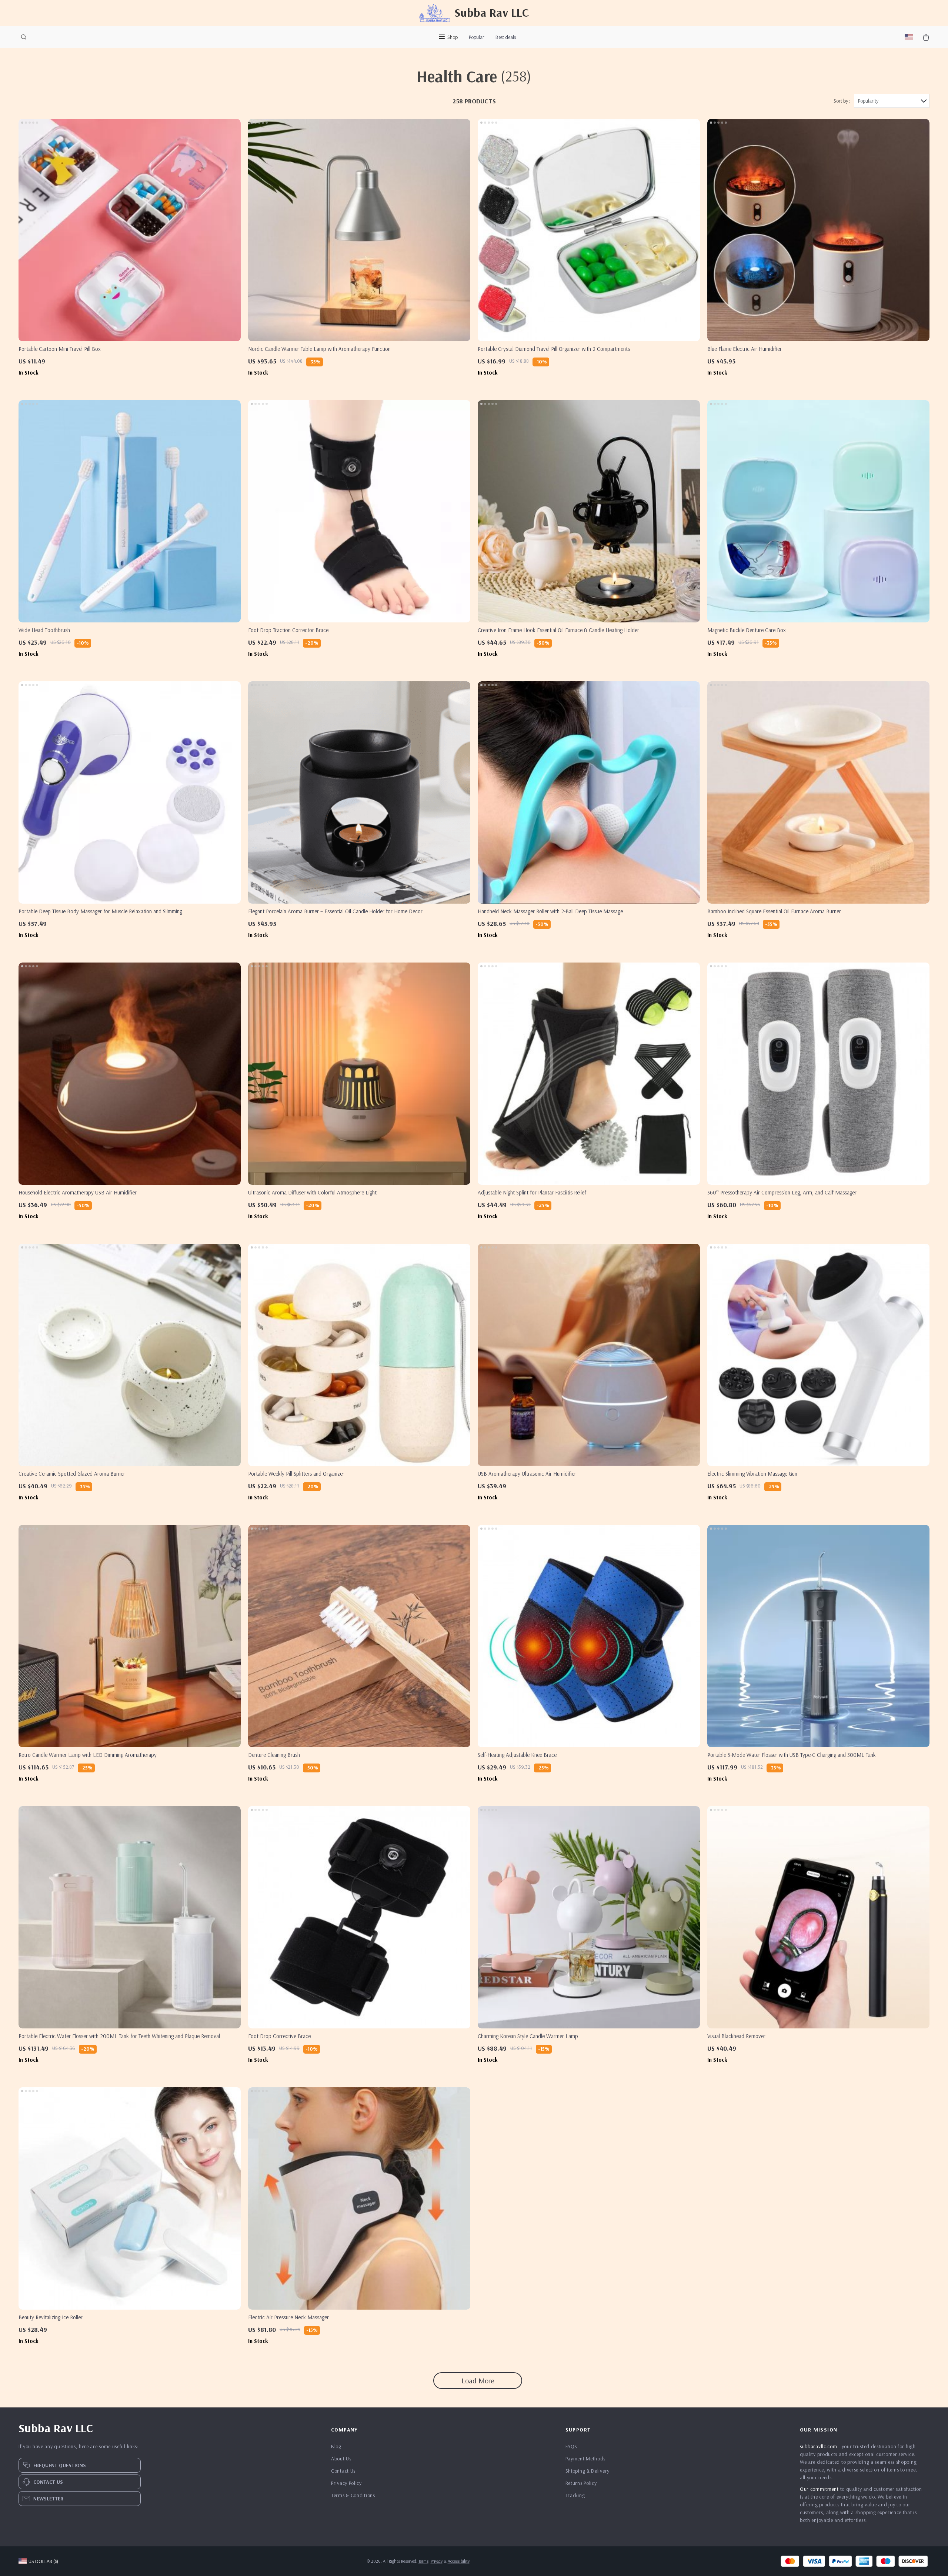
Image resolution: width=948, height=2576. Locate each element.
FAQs (571, 2446)
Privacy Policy (346, 2483)
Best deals (506, 37)
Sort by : (842, 101)
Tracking (575, 2495)
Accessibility (459, 2561)
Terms (423, 2561)
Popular (477, 37)
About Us (341, 2459)
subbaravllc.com (819, 2446)
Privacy (437, 2561)
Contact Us (343, 2471)
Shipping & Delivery (588, 2471)
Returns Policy (581, 2483)
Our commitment (819, 2489)
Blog (336, 2446)
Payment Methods (586, 2459)
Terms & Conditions (353, 2495)
